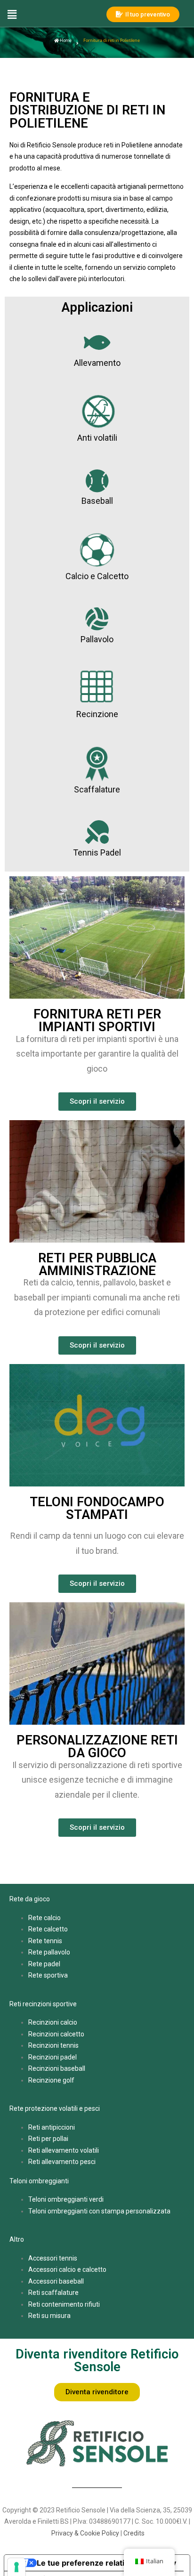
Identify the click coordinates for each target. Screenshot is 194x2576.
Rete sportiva (48, 1975)
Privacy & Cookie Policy (85, 2533)
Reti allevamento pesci (62, 2162)
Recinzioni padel (53, 2057)
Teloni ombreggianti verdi (66, 2199)
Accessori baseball (56, 2281)
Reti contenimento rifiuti (64, 2304)
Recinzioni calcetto (56, 2034)
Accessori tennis (53, 2258)
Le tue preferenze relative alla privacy (106, 2563)
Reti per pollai (48, 2139)
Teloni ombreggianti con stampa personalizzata (99, 2211)
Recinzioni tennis (53, 2045)
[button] (50, 14)
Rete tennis (45, 1941)
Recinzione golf (51, 2080)
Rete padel (44, 1964)
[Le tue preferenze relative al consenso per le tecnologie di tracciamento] (16, 2567)
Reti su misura (49, 2316)
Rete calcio (44, 1918)
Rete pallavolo (49, 1952)
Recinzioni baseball (57, 2068)
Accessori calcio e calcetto (67, 2269)
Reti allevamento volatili (64, 2150)
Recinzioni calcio (53, 2022)
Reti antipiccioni (52, 2127)
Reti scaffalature (53, 2293)
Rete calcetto (48, 1929)
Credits (134, 2533)
